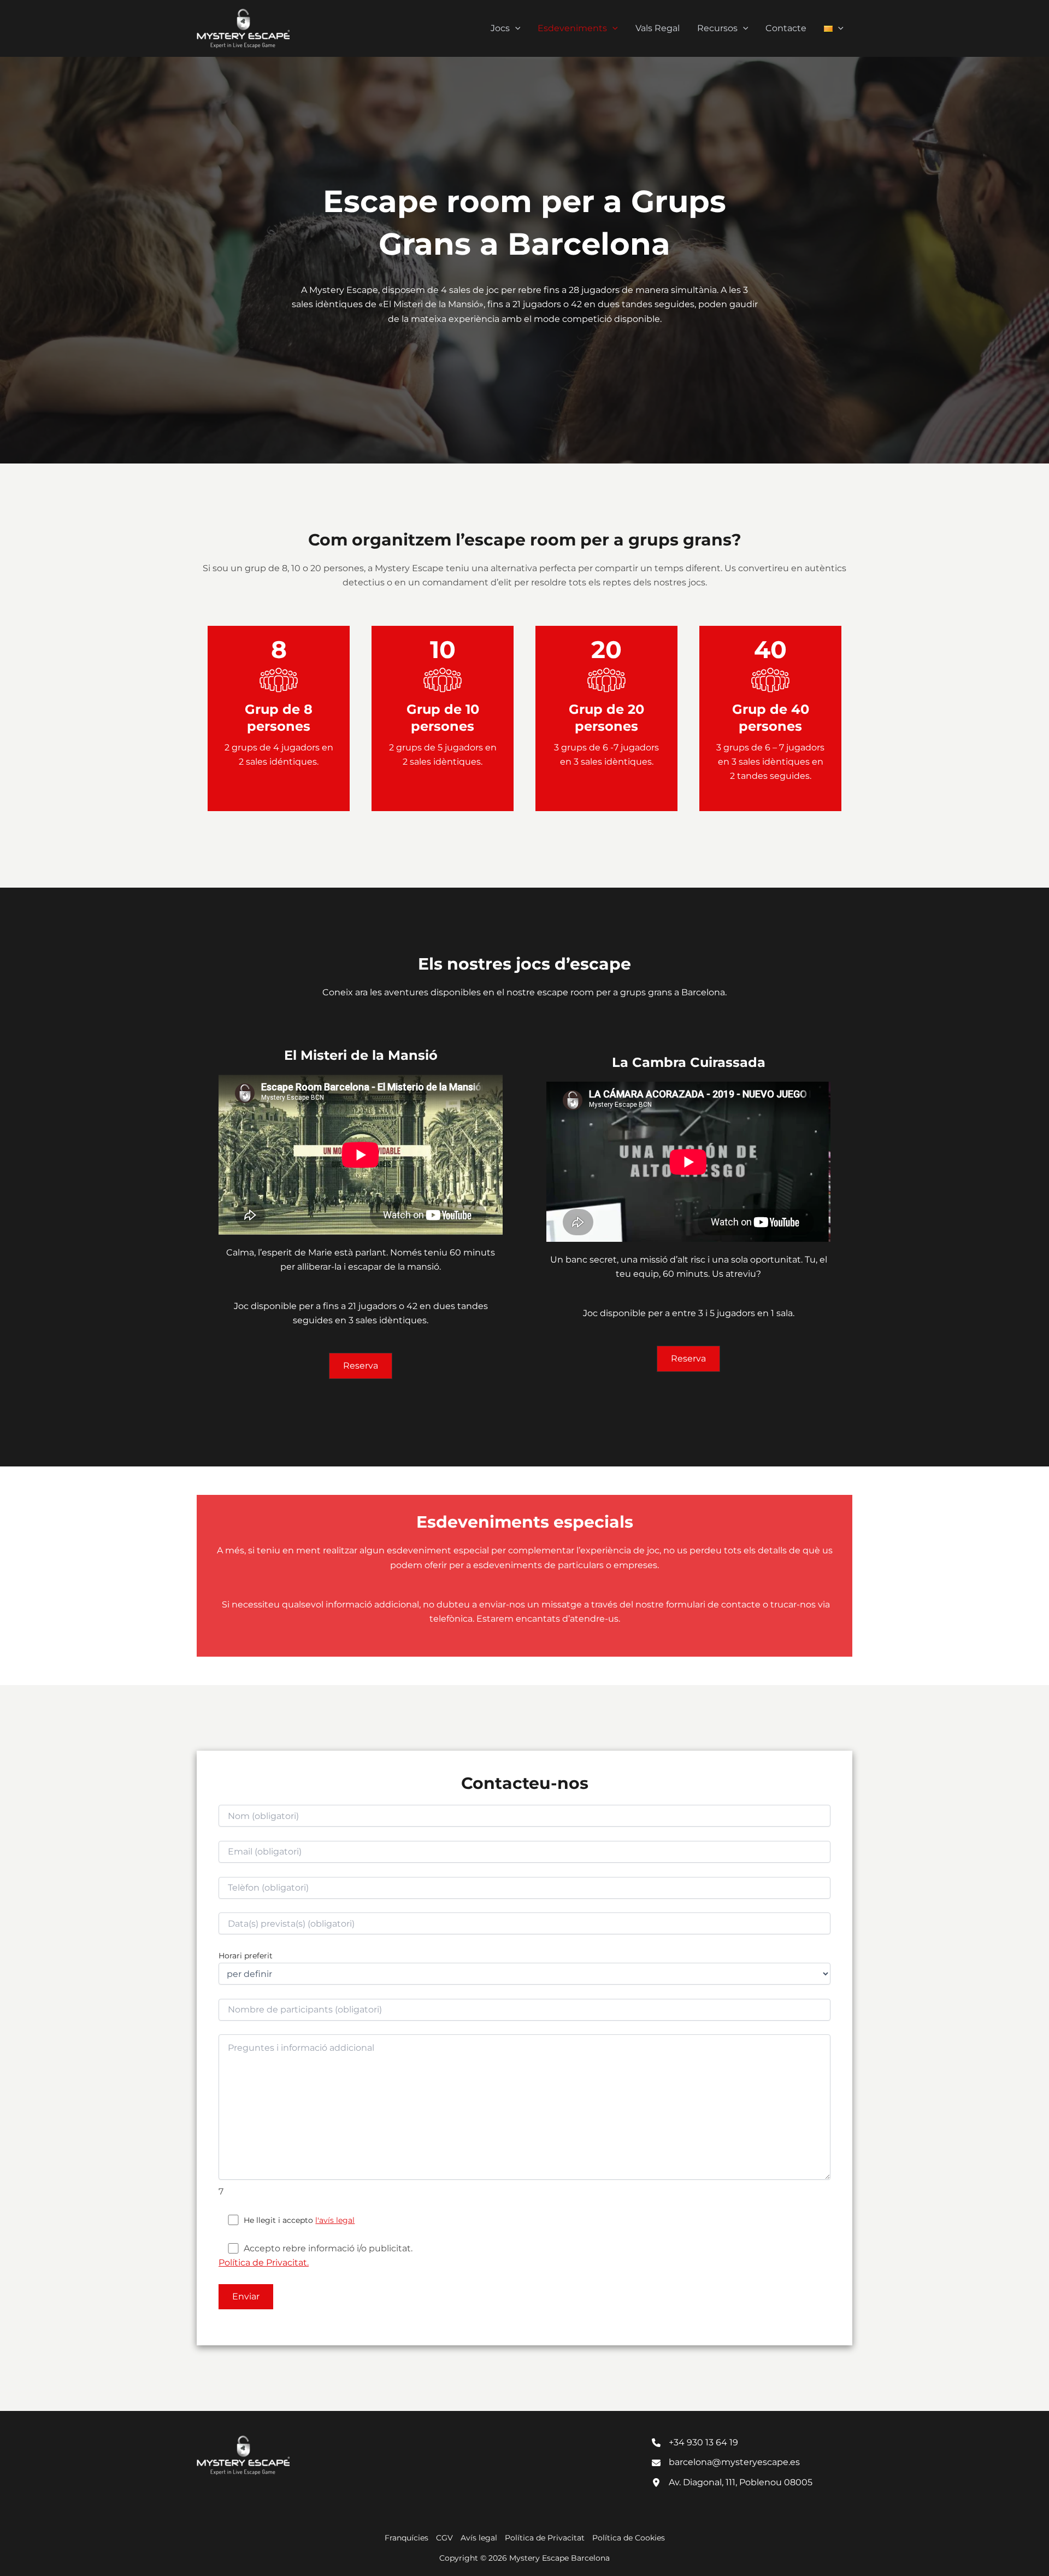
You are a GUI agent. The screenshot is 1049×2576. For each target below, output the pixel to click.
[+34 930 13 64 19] (695, 2443)
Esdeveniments (572, 28)
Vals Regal (658, 28)
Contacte (786, 28)
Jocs (500, 28)
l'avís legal (335, 2220)
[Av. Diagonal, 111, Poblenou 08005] (732, 2483)
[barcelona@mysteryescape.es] (726, 2462)
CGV (444, 2538)
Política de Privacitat (545, 2538)
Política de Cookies (629, 2538)
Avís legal (479, 2538)
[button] (515, 28)
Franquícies (406, 2538)
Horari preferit (246, 1956)
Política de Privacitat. (264, 2263)
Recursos (717, 28)
